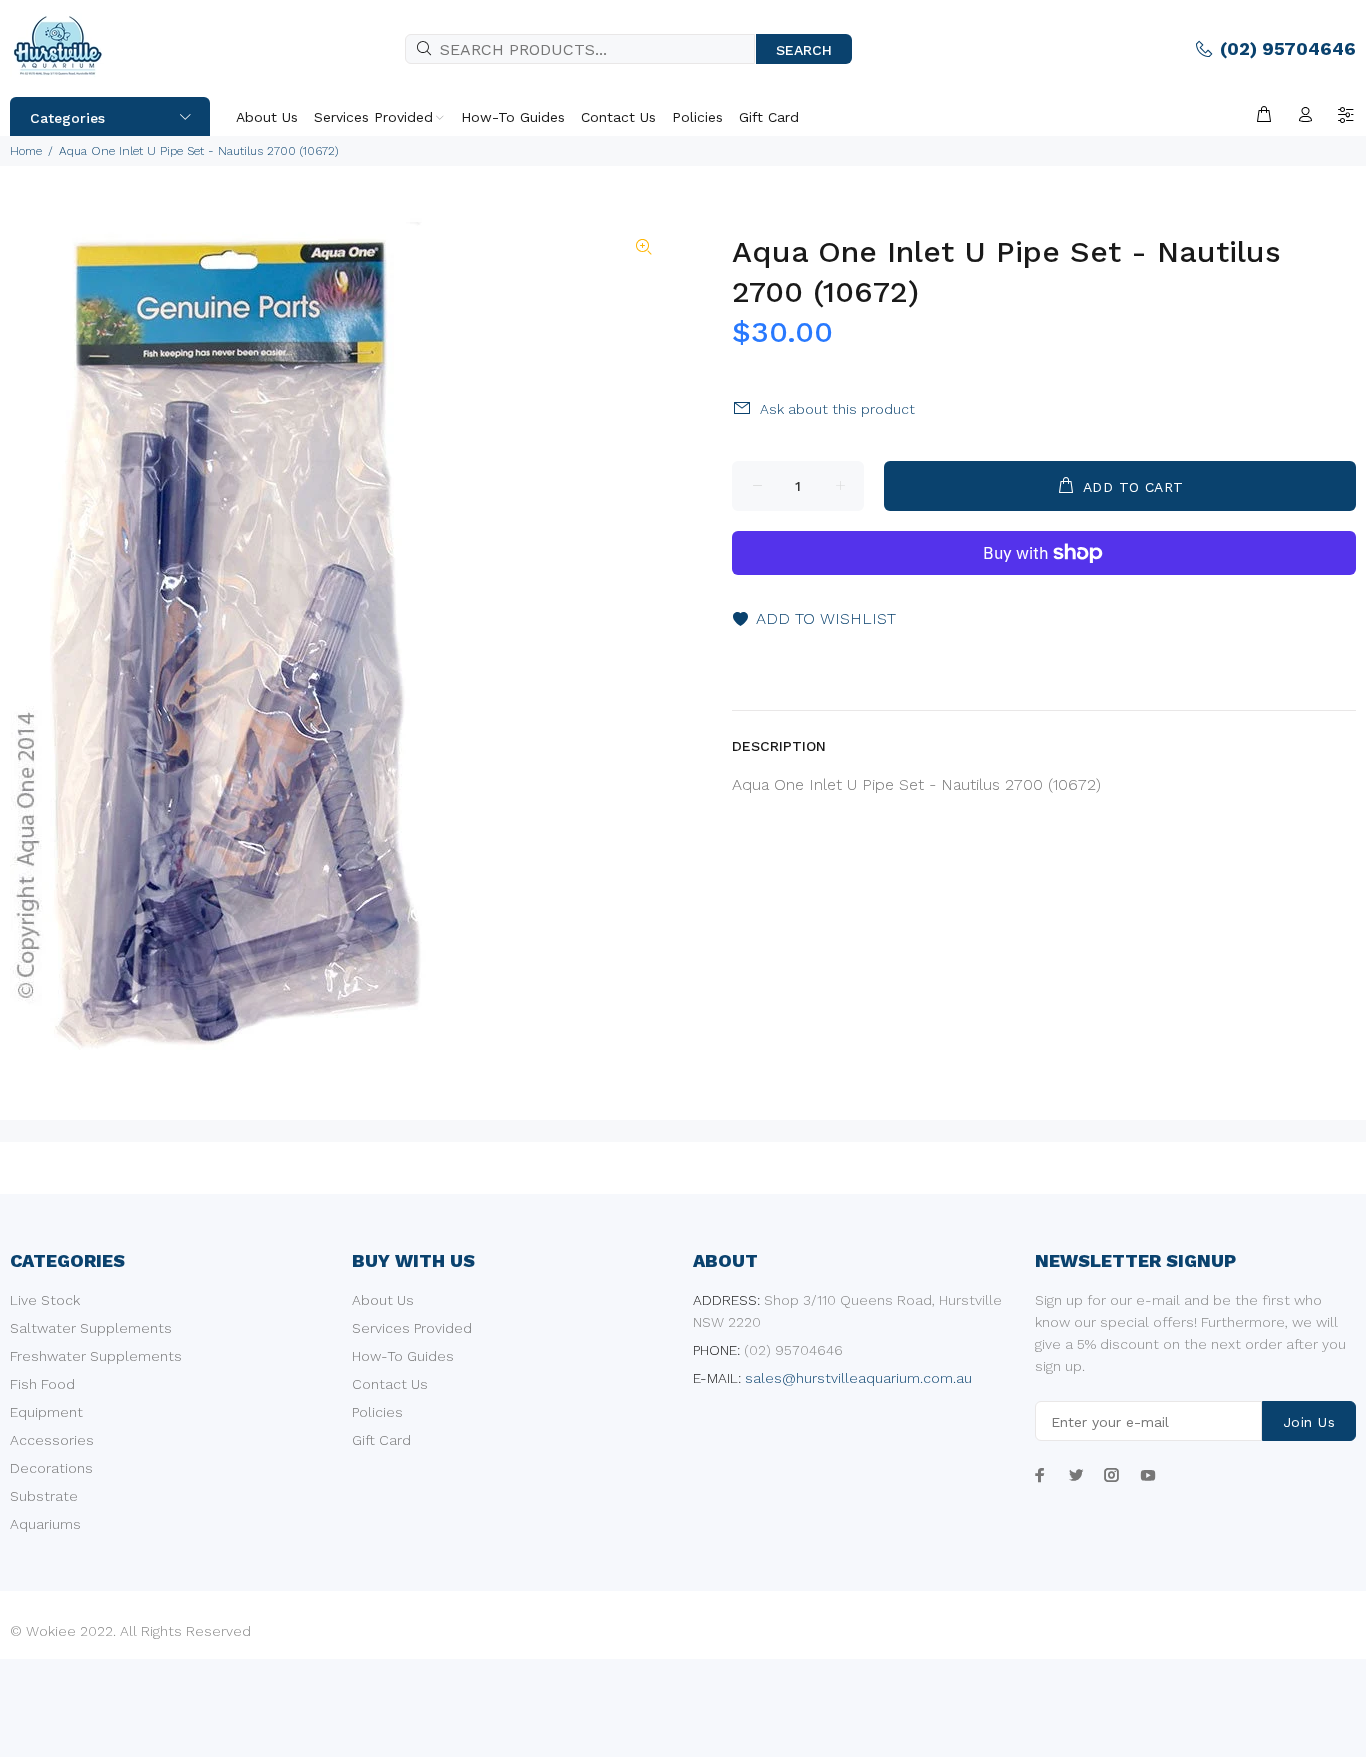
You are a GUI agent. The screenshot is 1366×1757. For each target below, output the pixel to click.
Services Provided (412, 1328)
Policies (377, 1412)
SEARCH (804, 50)
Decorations (51, 1468)
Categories (67, 118)
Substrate (44, 1496)
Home (26, 151)
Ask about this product (837, 409)
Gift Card (381, 1440)
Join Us (1309, 1422)
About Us (383, 1300)
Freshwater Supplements (96, 1356)
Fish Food (42, 1384)
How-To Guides (403, 1356)
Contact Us (390, 1384)
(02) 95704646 (1288, 48)
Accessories (52, 1440)
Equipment (46, 1412)
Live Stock (45, 1300)
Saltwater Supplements (91, 1328)
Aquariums (45, 1524)
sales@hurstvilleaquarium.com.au (858, 1378)
